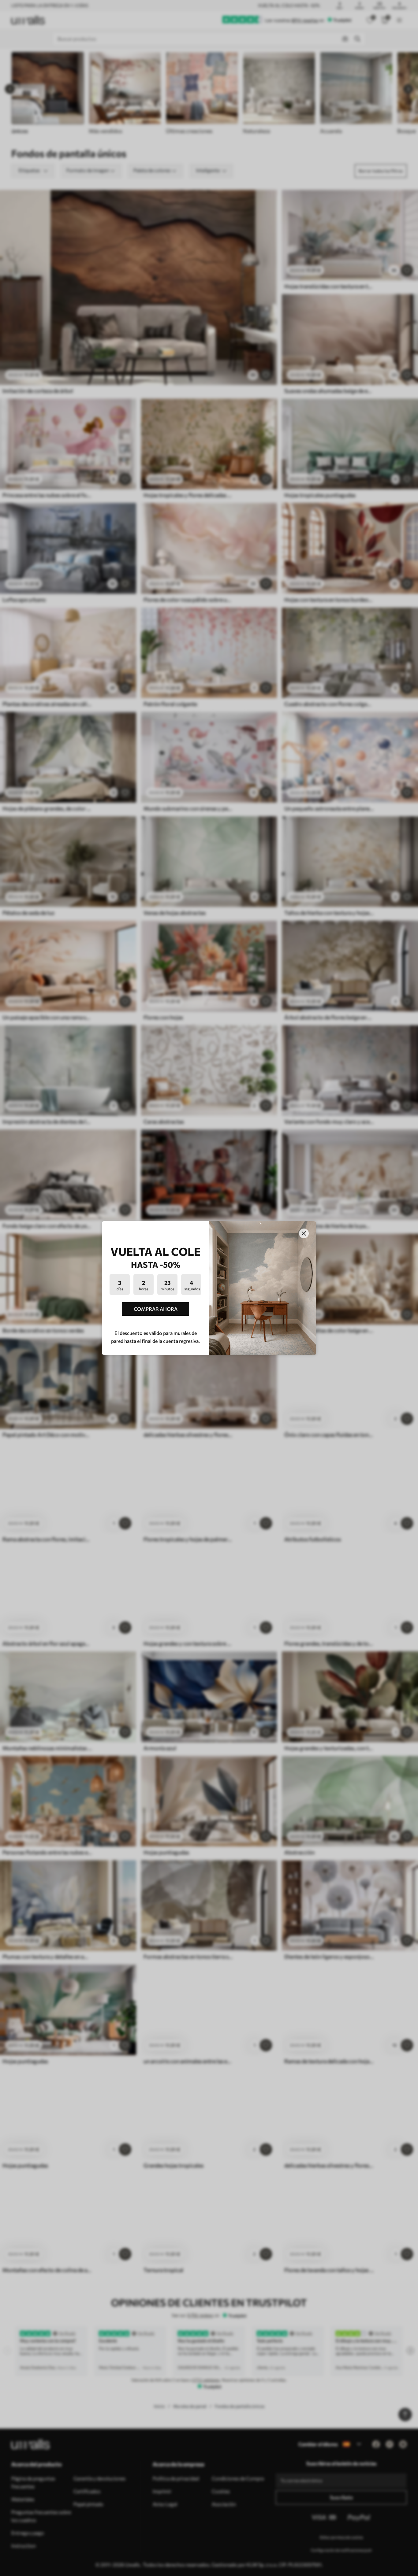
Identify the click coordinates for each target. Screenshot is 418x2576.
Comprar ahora (156, 1309)
